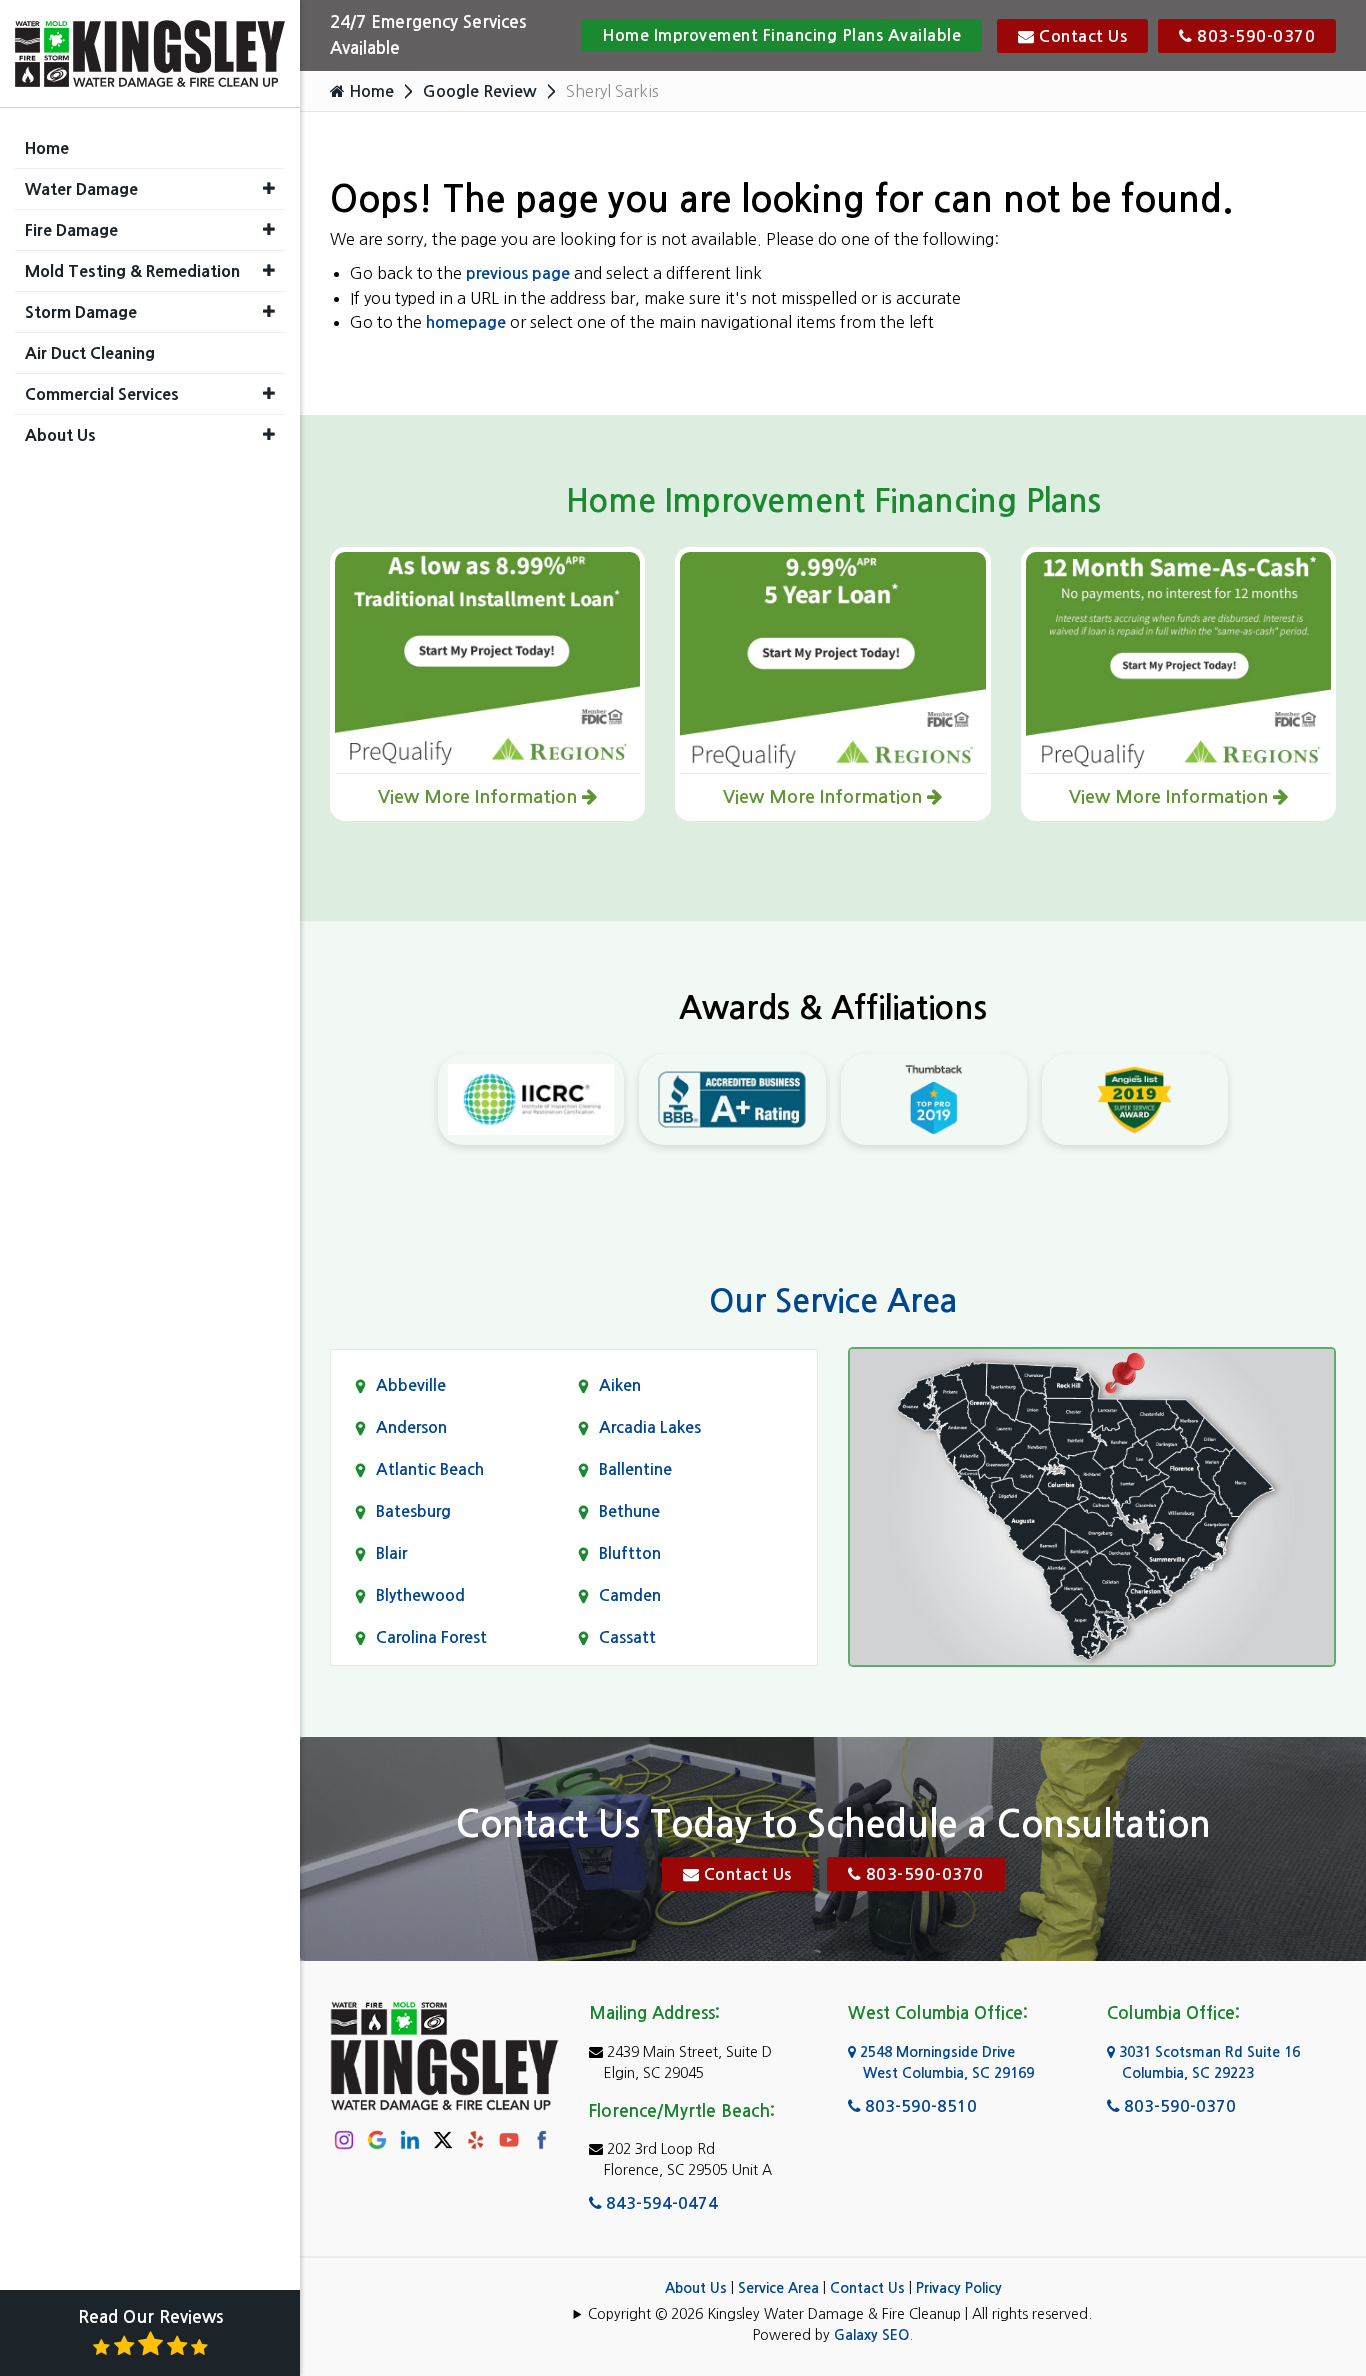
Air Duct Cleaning (90, 353)
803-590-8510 (919, 2106)
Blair (391, 1553)
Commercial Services (102, 394)
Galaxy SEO (871, 2335)
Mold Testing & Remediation (132, 271)
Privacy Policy (959, 2288)
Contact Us (1081, 36)
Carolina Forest (431, 1637)
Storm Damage (81, 312)
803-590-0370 (1254, 36)
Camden (630, 1595)
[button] (269, 188)
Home (369, 91)
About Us (696, 2288)
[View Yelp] (476, 2139)
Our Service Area (833, 1301)
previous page (518, 273)
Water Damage (81, 189)
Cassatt (627, 1637)
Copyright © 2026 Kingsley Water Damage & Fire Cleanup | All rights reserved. (840, 2314)
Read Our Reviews (150, 2317)
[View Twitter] (443, 2138)
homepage (466, 322)
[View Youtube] (509, 2139)
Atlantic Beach (430, 1469)
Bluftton (630, 1553)
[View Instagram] (344, 2139)
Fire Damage (71, 230)
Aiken (620, 1385)
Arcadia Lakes (650, 1427)
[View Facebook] (542, 2139)
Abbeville (411, 1385)
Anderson (411, 1427)
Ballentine (635, 1469)
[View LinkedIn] (410, 2139)
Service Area (778, 2288)
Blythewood (420, 1595)
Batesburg (413, 1511)
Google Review (480, 91)
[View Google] (377, 2139)
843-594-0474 (660, 2203)
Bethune (629, 1511)
